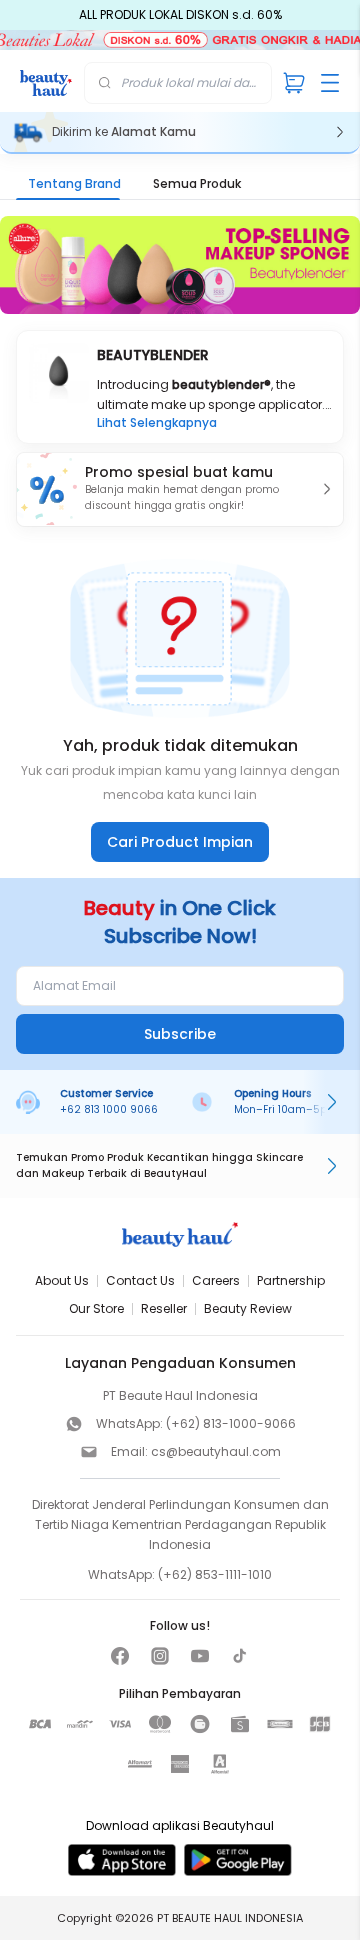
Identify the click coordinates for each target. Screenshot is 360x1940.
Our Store (96, 1308)
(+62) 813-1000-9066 (231, 1423)
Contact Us (140, 1280)
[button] (180, 489)
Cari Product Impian (180, 842)
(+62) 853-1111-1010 (215, 1574)
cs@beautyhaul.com (216, 1451)
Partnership (291, 1280)
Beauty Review (248, 1308)
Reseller (164, 1308)
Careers (216, 1280)
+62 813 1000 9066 (109, 1109)
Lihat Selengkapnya (157, 423)
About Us (62, 1280)
